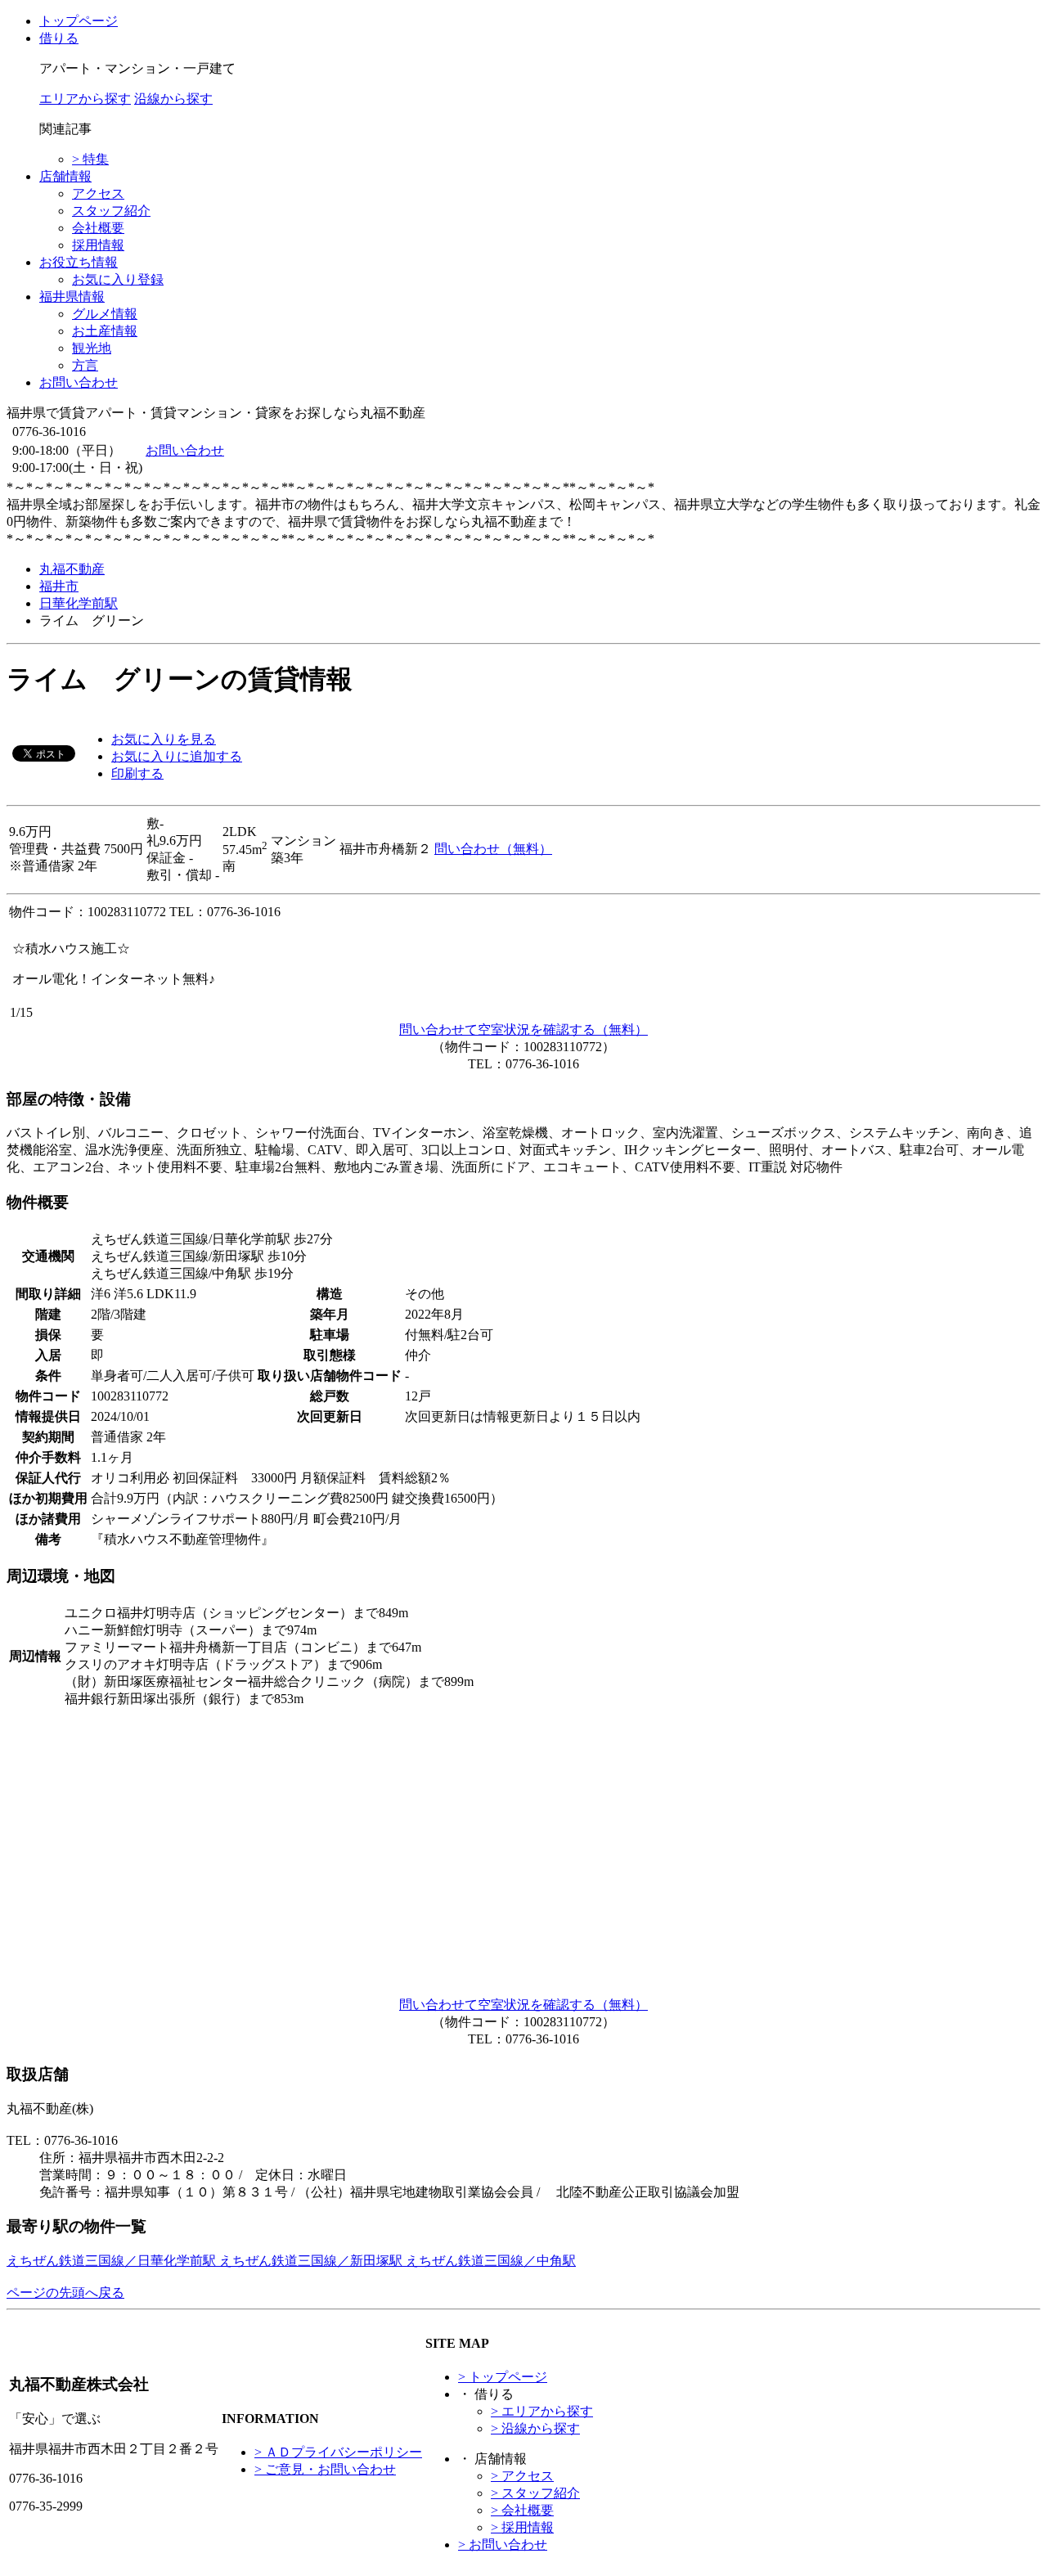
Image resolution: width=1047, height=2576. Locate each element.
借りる (59, 38)
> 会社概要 (522, 2510)
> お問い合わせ (503, 2545)
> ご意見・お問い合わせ (325, 2469)
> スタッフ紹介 (535, 2493)
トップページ (79, 21)
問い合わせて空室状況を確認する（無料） (523, 1030)
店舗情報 (65, 176)
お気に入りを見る (164, 739)
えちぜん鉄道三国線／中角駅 (491, 2261)
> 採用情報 (522, 2527)
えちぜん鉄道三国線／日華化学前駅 (113, 2261)
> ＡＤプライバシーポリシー (338, 2452)
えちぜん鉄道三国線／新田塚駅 (312, 2261)
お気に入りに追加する (177, 756)
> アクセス (522, 2476)
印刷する (137, 773)
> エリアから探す (542, 2411)
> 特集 (90, 159)
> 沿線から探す (535, 2428)
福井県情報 (72, 297)
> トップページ (503, 2377)
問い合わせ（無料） (493, 849)
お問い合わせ (79, 382)
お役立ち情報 (79, 262)
